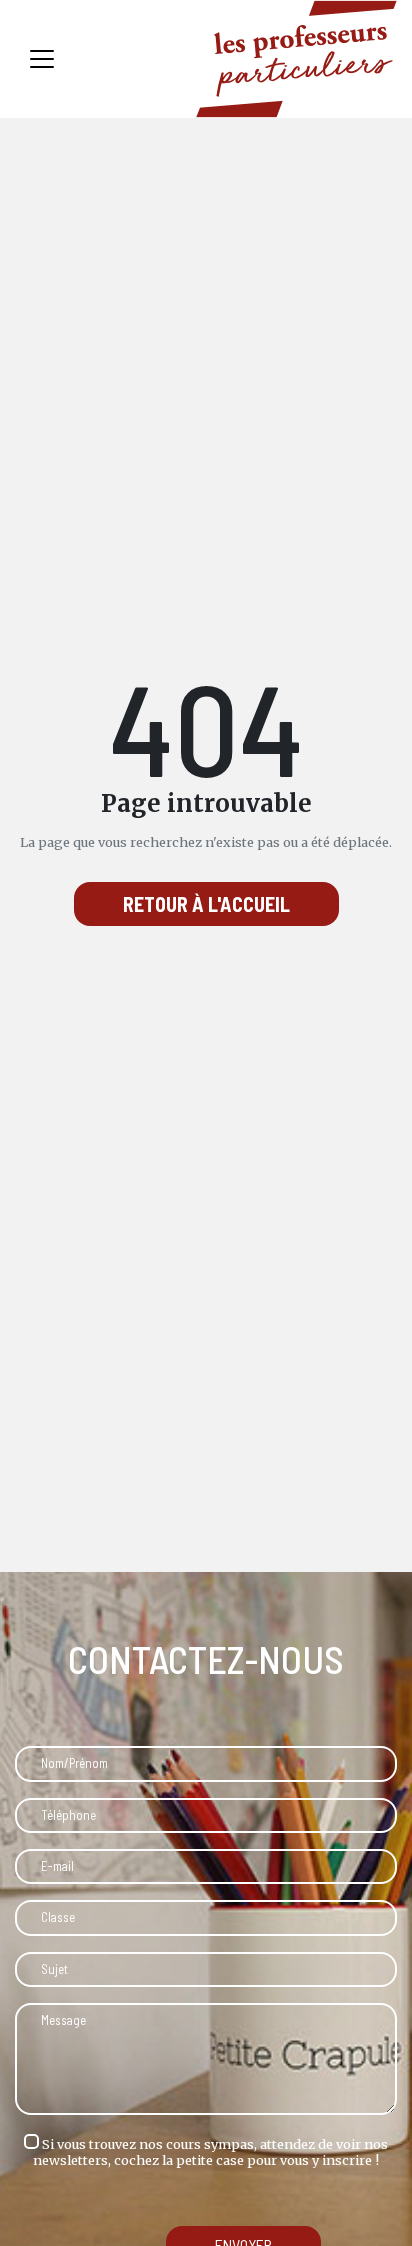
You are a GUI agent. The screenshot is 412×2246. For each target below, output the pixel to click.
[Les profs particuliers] (296, 59)
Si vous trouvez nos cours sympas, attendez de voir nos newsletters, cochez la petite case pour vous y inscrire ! (210, 2151)
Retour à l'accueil (206, 904)
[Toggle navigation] (42, 59)
